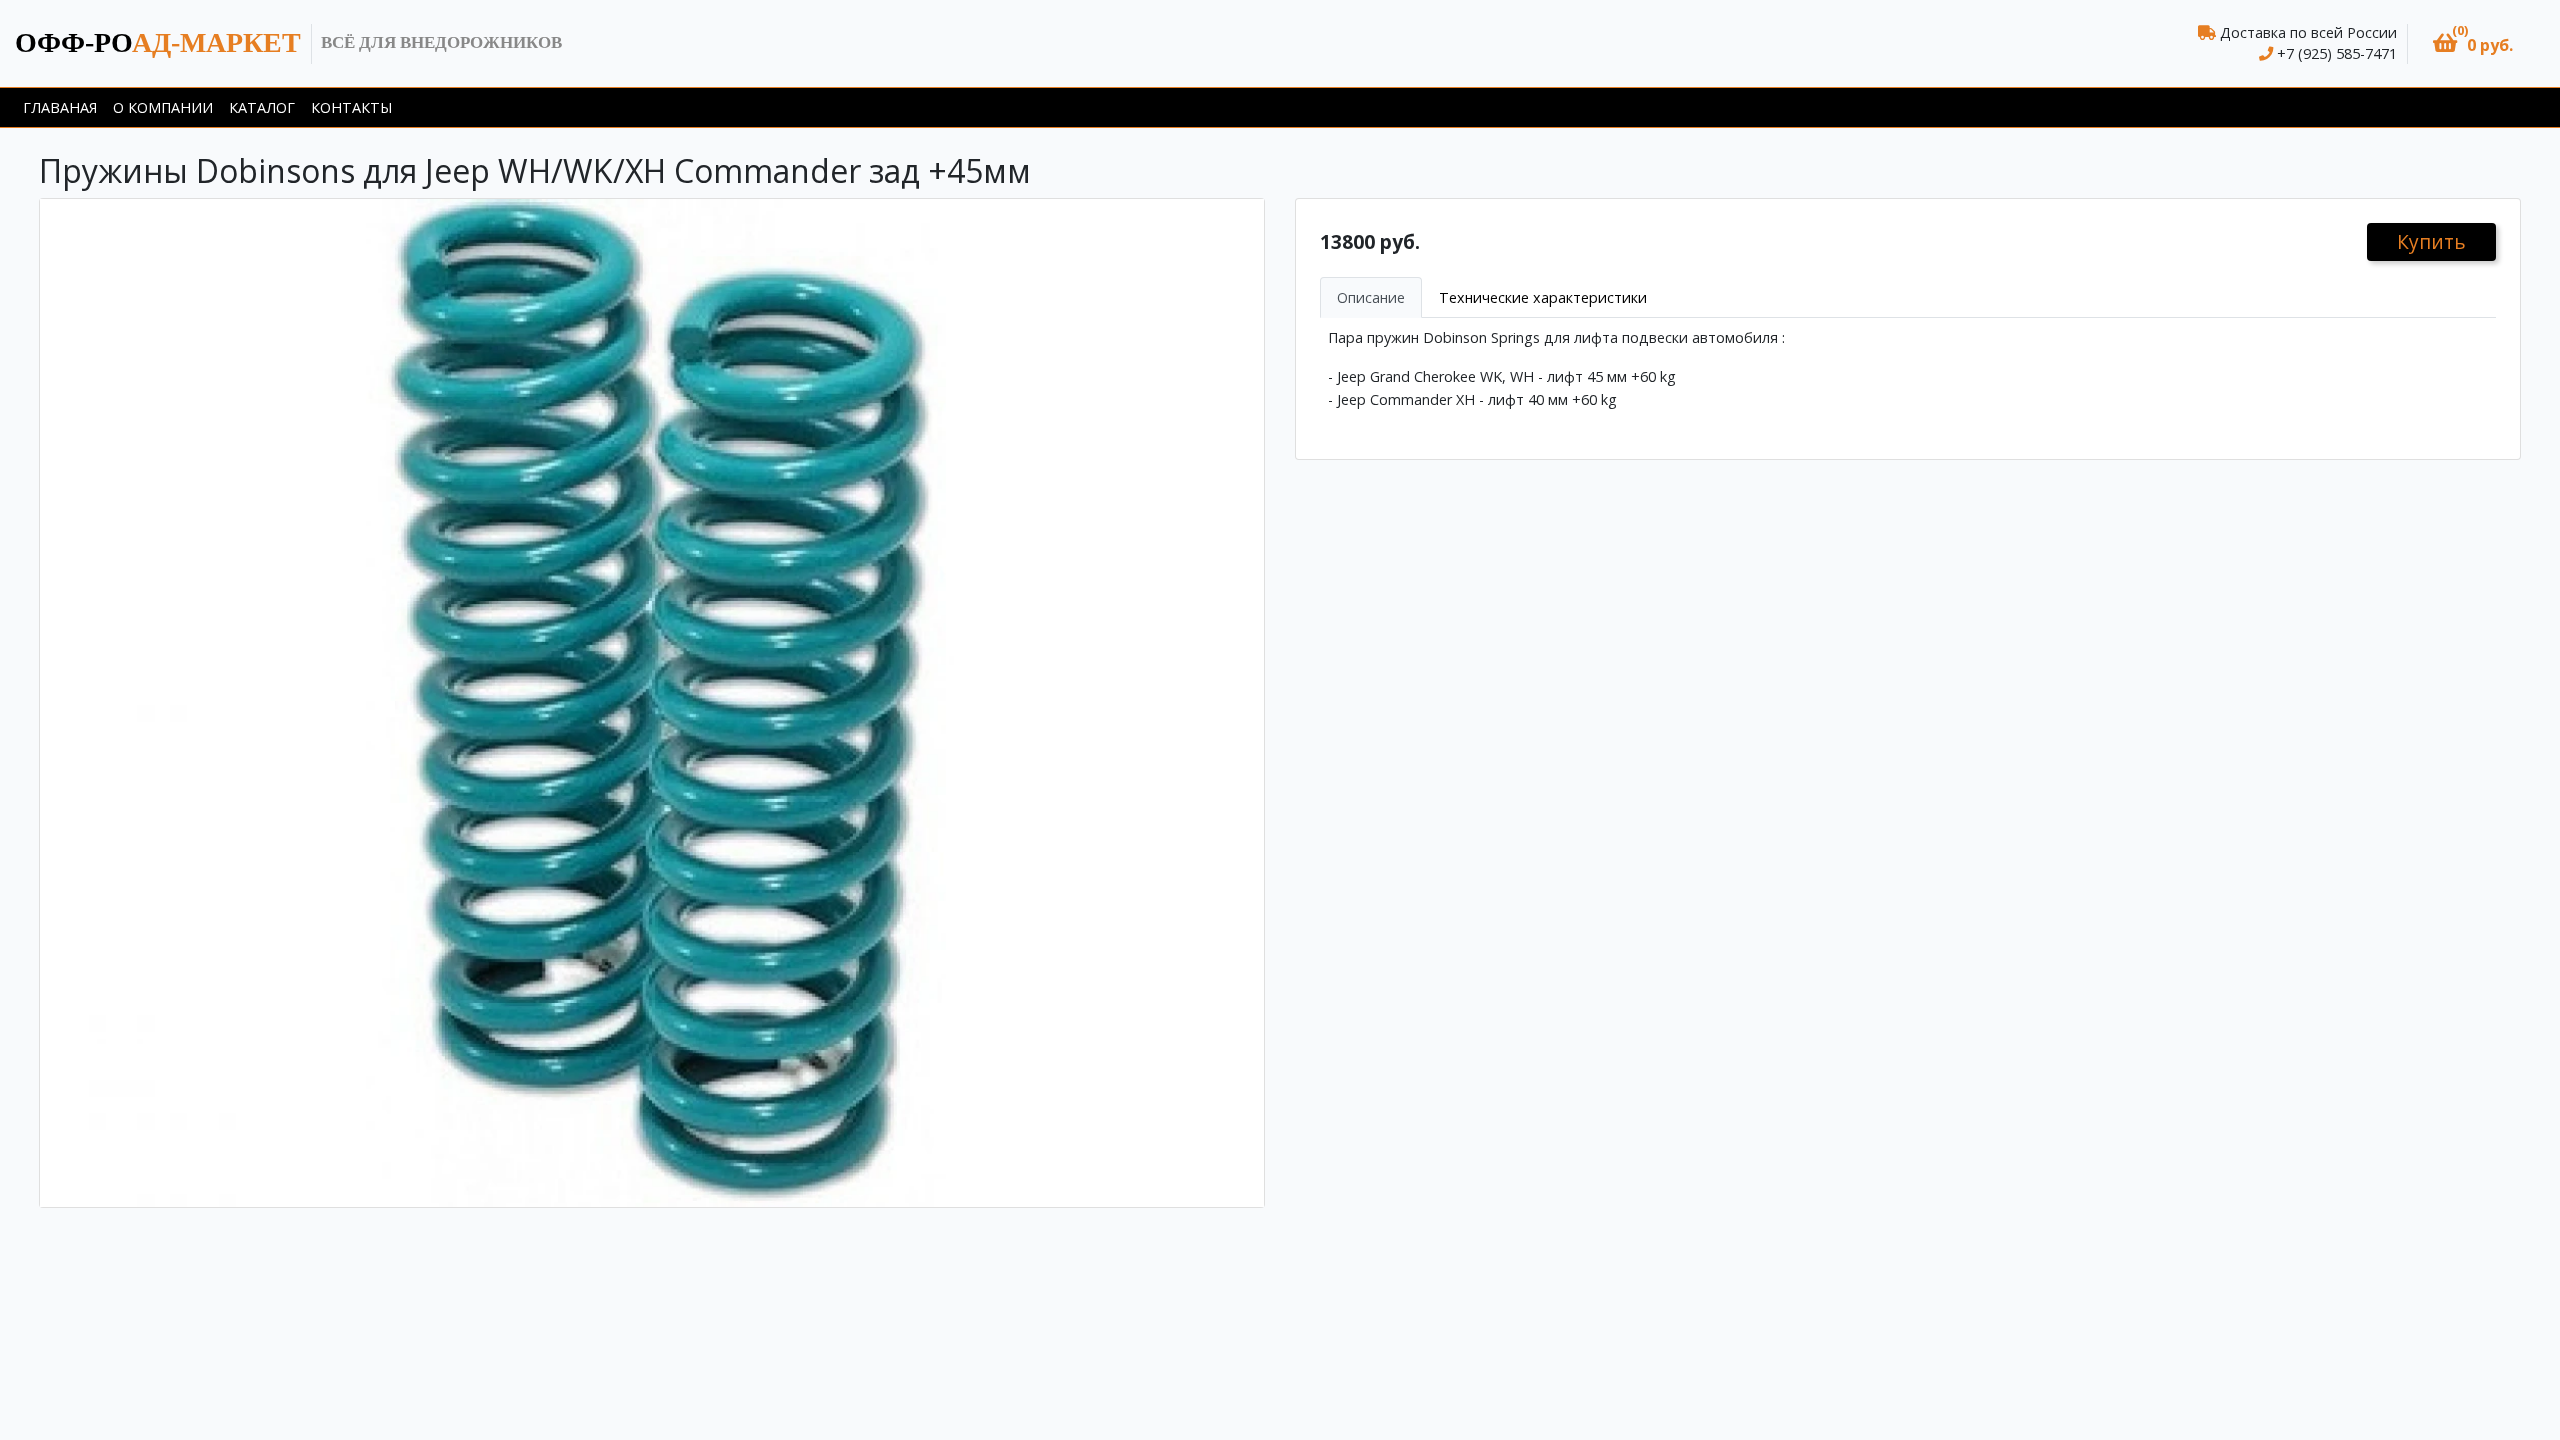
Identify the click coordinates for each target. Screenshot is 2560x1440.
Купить (2431, 241)
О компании (163, 107)
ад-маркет (158, 42)
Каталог (262, 107)
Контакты (351, 107)
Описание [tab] (1371, 297)
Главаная (60, 107)
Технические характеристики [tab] (1543, 297)
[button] (2473, 43)
